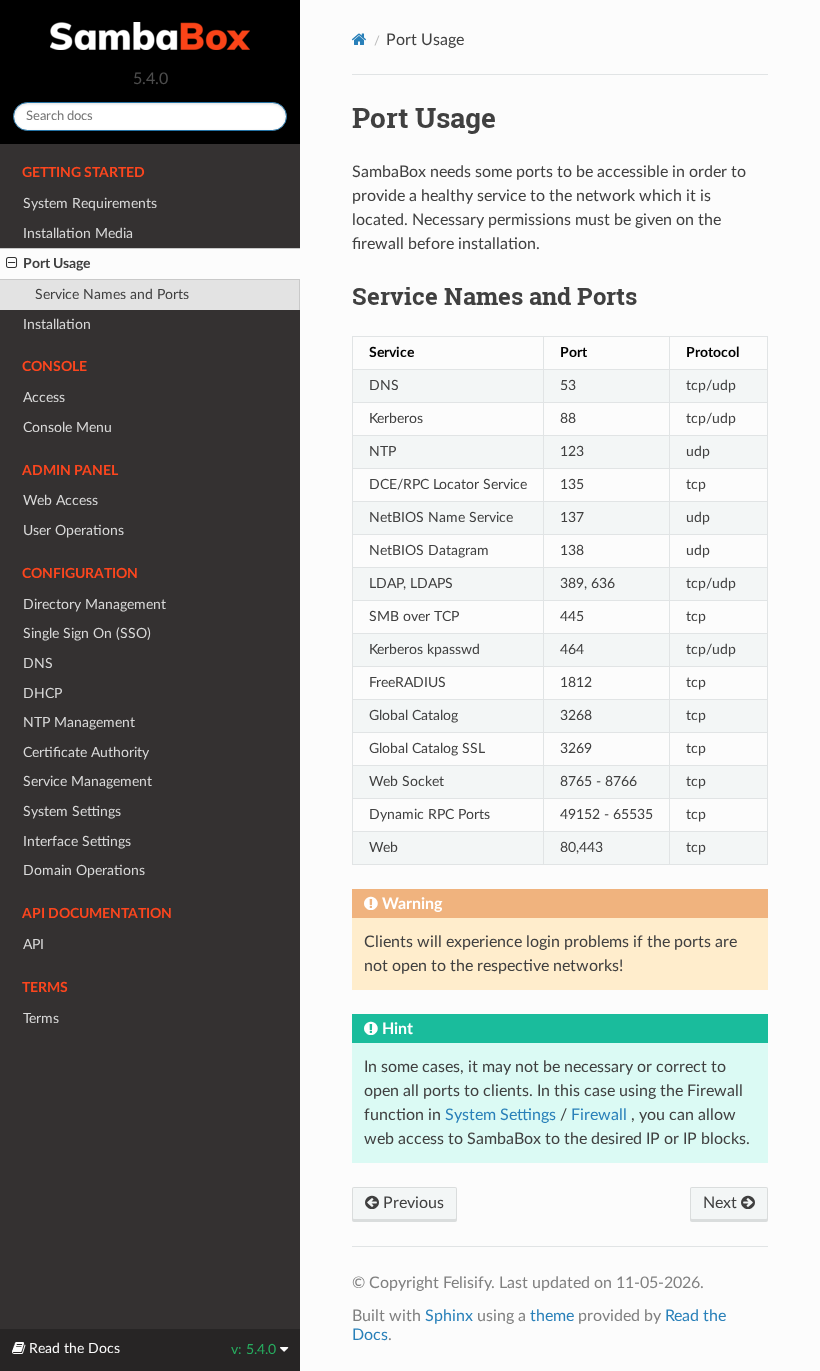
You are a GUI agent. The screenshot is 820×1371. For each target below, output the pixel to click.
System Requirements (90, 203)
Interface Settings (77, 841)
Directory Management (94, 604)
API (33, 944)
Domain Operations (84, 870)
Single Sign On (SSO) (87, 633)
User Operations (73, 530)
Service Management (87, 781)
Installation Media (78, 233)
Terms (41, 1018)
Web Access (60, 500)
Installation (57, 324)
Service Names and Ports (112, 294)
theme (552, 1316)
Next (722, 1203)
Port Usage (56, 263)
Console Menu (67, 427)
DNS (38, 663)
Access (44, 397)
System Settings (72, 811)
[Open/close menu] (11, 264)
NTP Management (79, 722)
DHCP (42, 693)
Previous (411, 1203)
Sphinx (449, 1316)
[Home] (359, 39)
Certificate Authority (86, 752)
